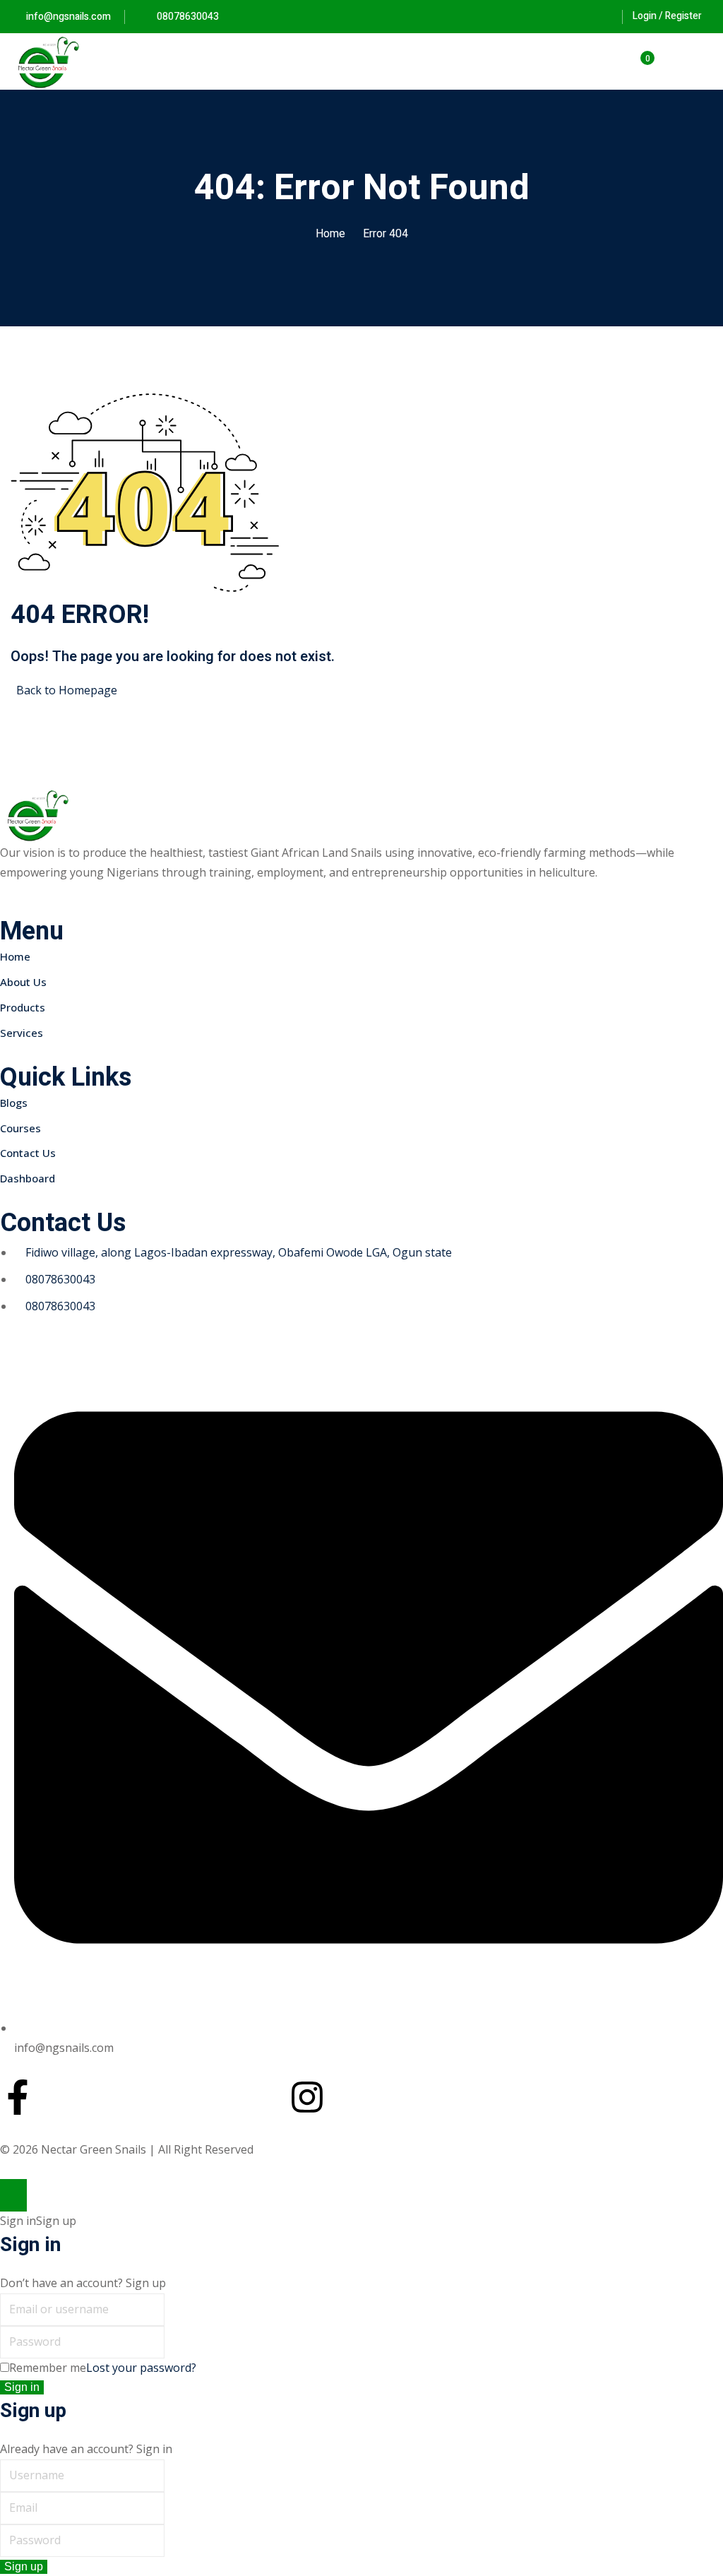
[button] (707, 62)
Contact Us (28, 1153)
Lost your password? (141, 2368)
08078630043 (187, 17)
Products (23, 1007)
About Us (23, 982)
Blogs (14, 1103)
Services (22, 1033)
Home (330, 234)
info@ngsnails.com (68, 17)
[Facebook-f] (18, 2097)
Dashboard (28, 1178)
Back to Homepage (67, 690)
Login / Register (667, 16)
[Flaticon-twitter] (162, 2097)
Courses (20, 1128)
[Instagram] (307, 2097)
